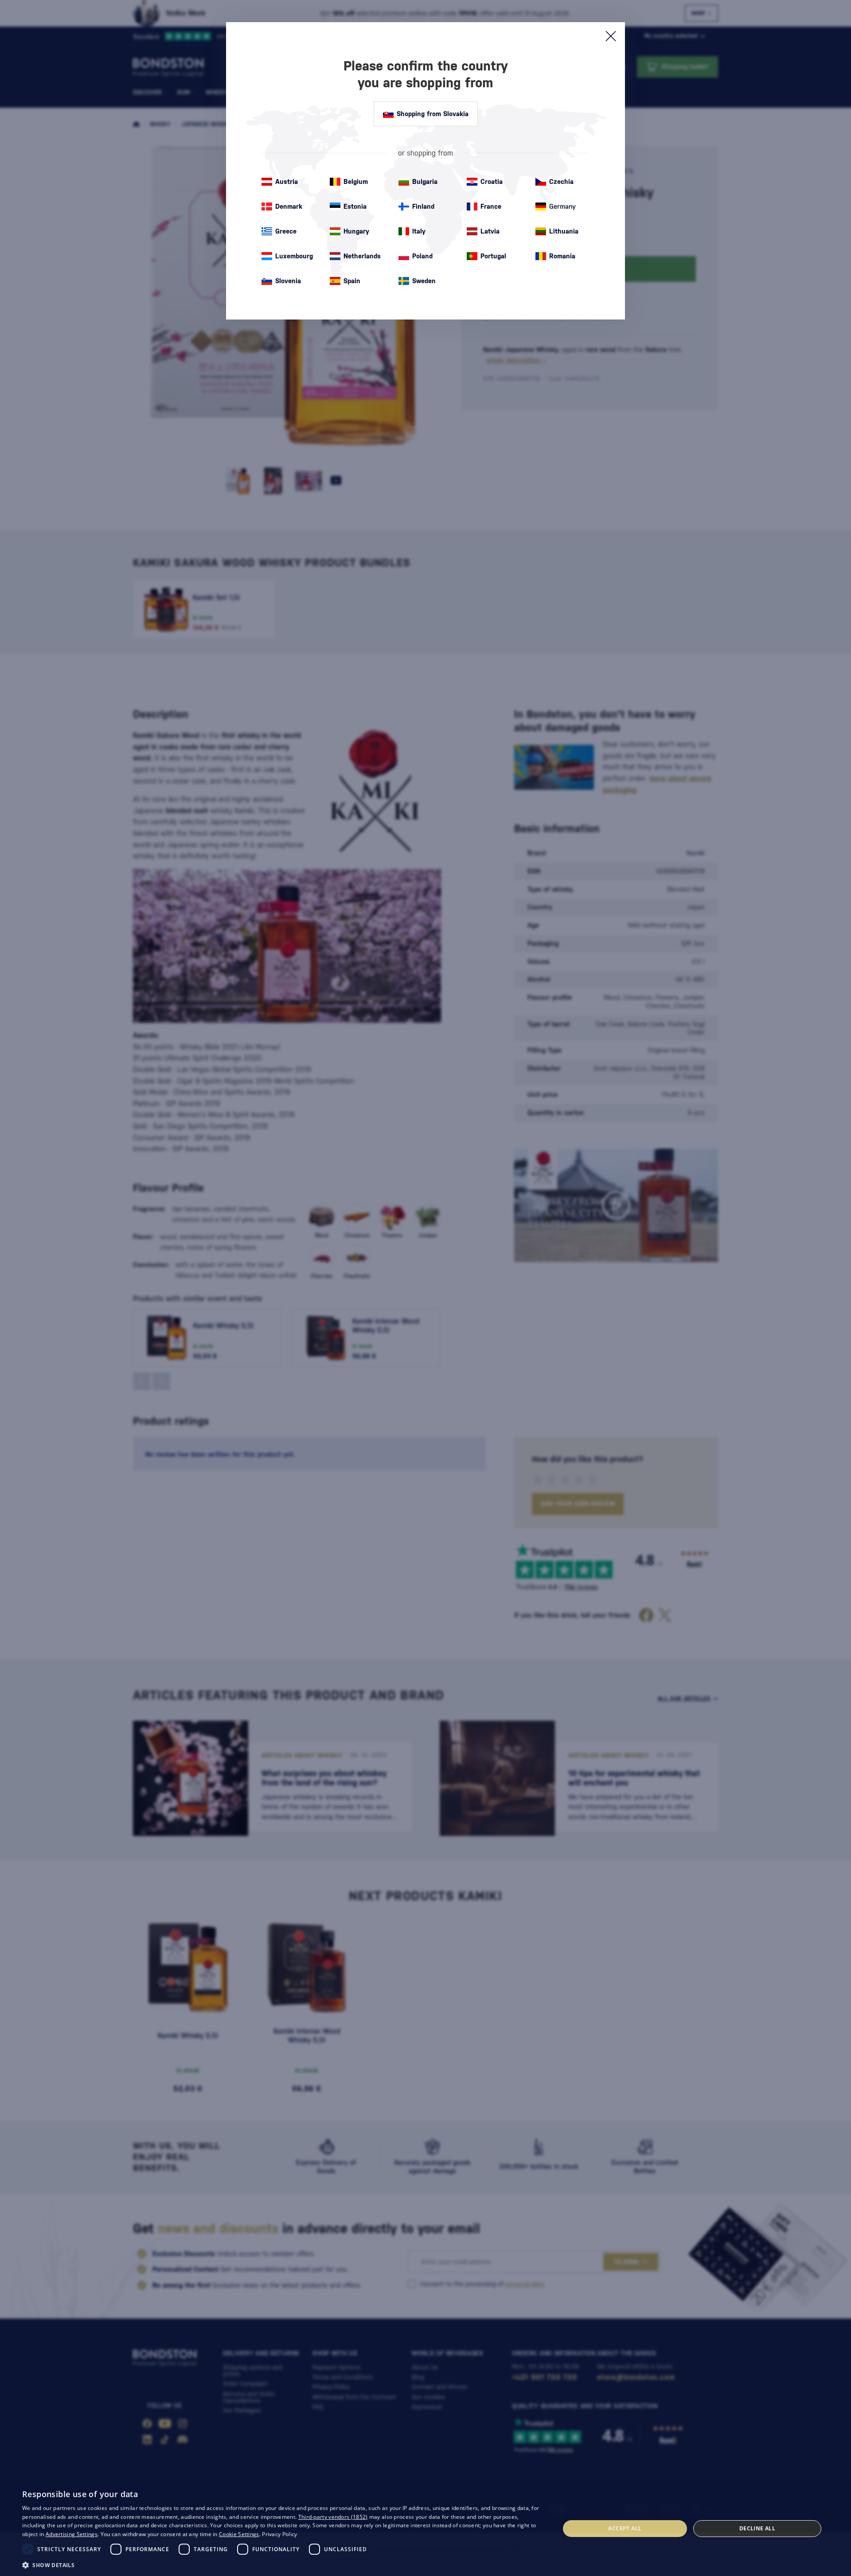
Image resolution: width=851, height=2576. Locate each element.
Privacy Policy (279, 2534)
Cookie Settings (239, 2534)
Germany (562, 206)
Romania (562, 256)
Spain (352, 281)
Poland (422, 256)
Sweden (424, 281)
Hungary (356, 231)
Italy (419, 231)
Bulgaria (425, 181)
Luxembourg (294, 256)
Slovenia (288, 281)
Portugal (493, 256)
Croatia (492, 181)
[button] (283, 2564)
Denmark (289, 206)
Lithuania (564, 231)
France (491, 206)
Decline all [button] (757, 2528)
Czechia (561, 181)
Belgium (356, 181)
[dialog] (425, 2528)
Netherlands (362, 256)
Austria (287, 181)
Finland (423, 206)
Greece (286, 231)
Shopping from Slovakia (433, 114)
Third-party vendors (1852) (333, 2517)
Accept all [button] (625, 2528)
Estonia (355, 206)
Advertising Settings (72, 2534)
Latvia (490, 231)
